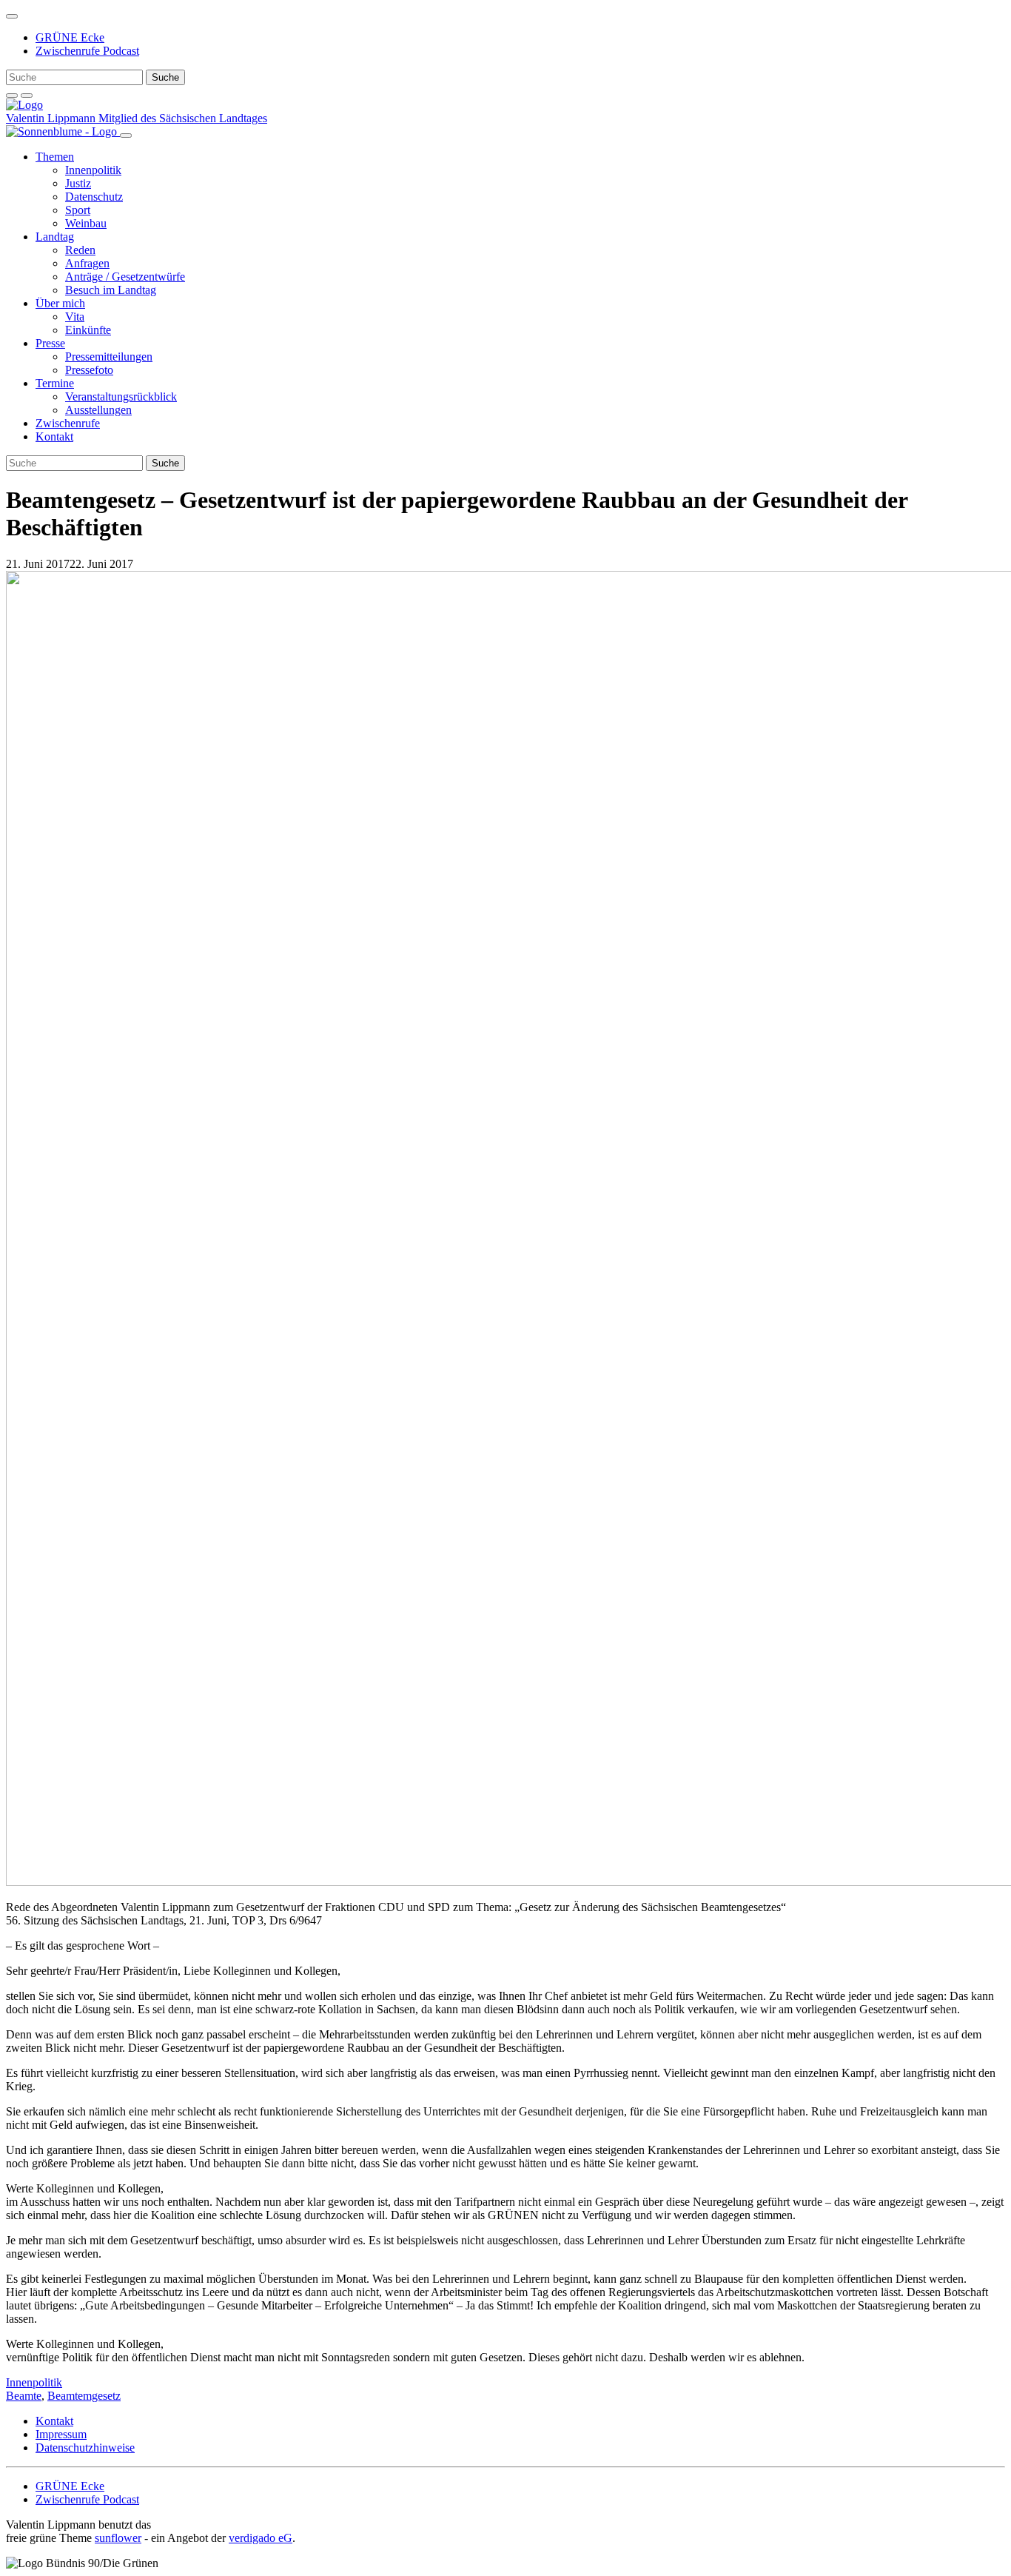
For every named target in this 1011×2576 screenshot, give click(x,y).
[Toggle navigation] (12, 16)
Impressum (61, 2434)
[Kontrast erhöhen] (27, 96)
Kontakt (54, 436)
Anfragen (87, 263)
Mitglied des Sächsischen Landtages (183, 118)
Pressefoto (89, 370)
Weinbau (86, 223)
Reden (80, 250)
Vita (75, 317)
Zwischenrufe (68, 423)
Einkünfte (88, 330)
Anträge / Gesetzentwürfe (125, 277)
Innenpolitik (93, 170)
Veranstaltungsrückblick (121, 397)
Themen (55, 157)
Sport (78, 210)
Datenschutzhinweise (85, 2448)
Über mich (60, 303)
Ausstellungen (98, 410)
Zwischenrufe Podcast (87, 51)
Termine (55, 383)
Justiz (78, 183)
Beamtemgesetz (84, 2396)
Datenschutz (94, 197)
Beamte (24, 2396)
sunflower (118, 2538)
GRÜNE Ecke (70, 37)
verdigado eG (261, 2538)
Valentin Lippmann (52, 118)
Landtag (55, 237)
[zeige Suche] (12, 96)
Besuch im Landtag (111, 290)
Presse (50, 343)
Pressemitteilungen (109, 357)
